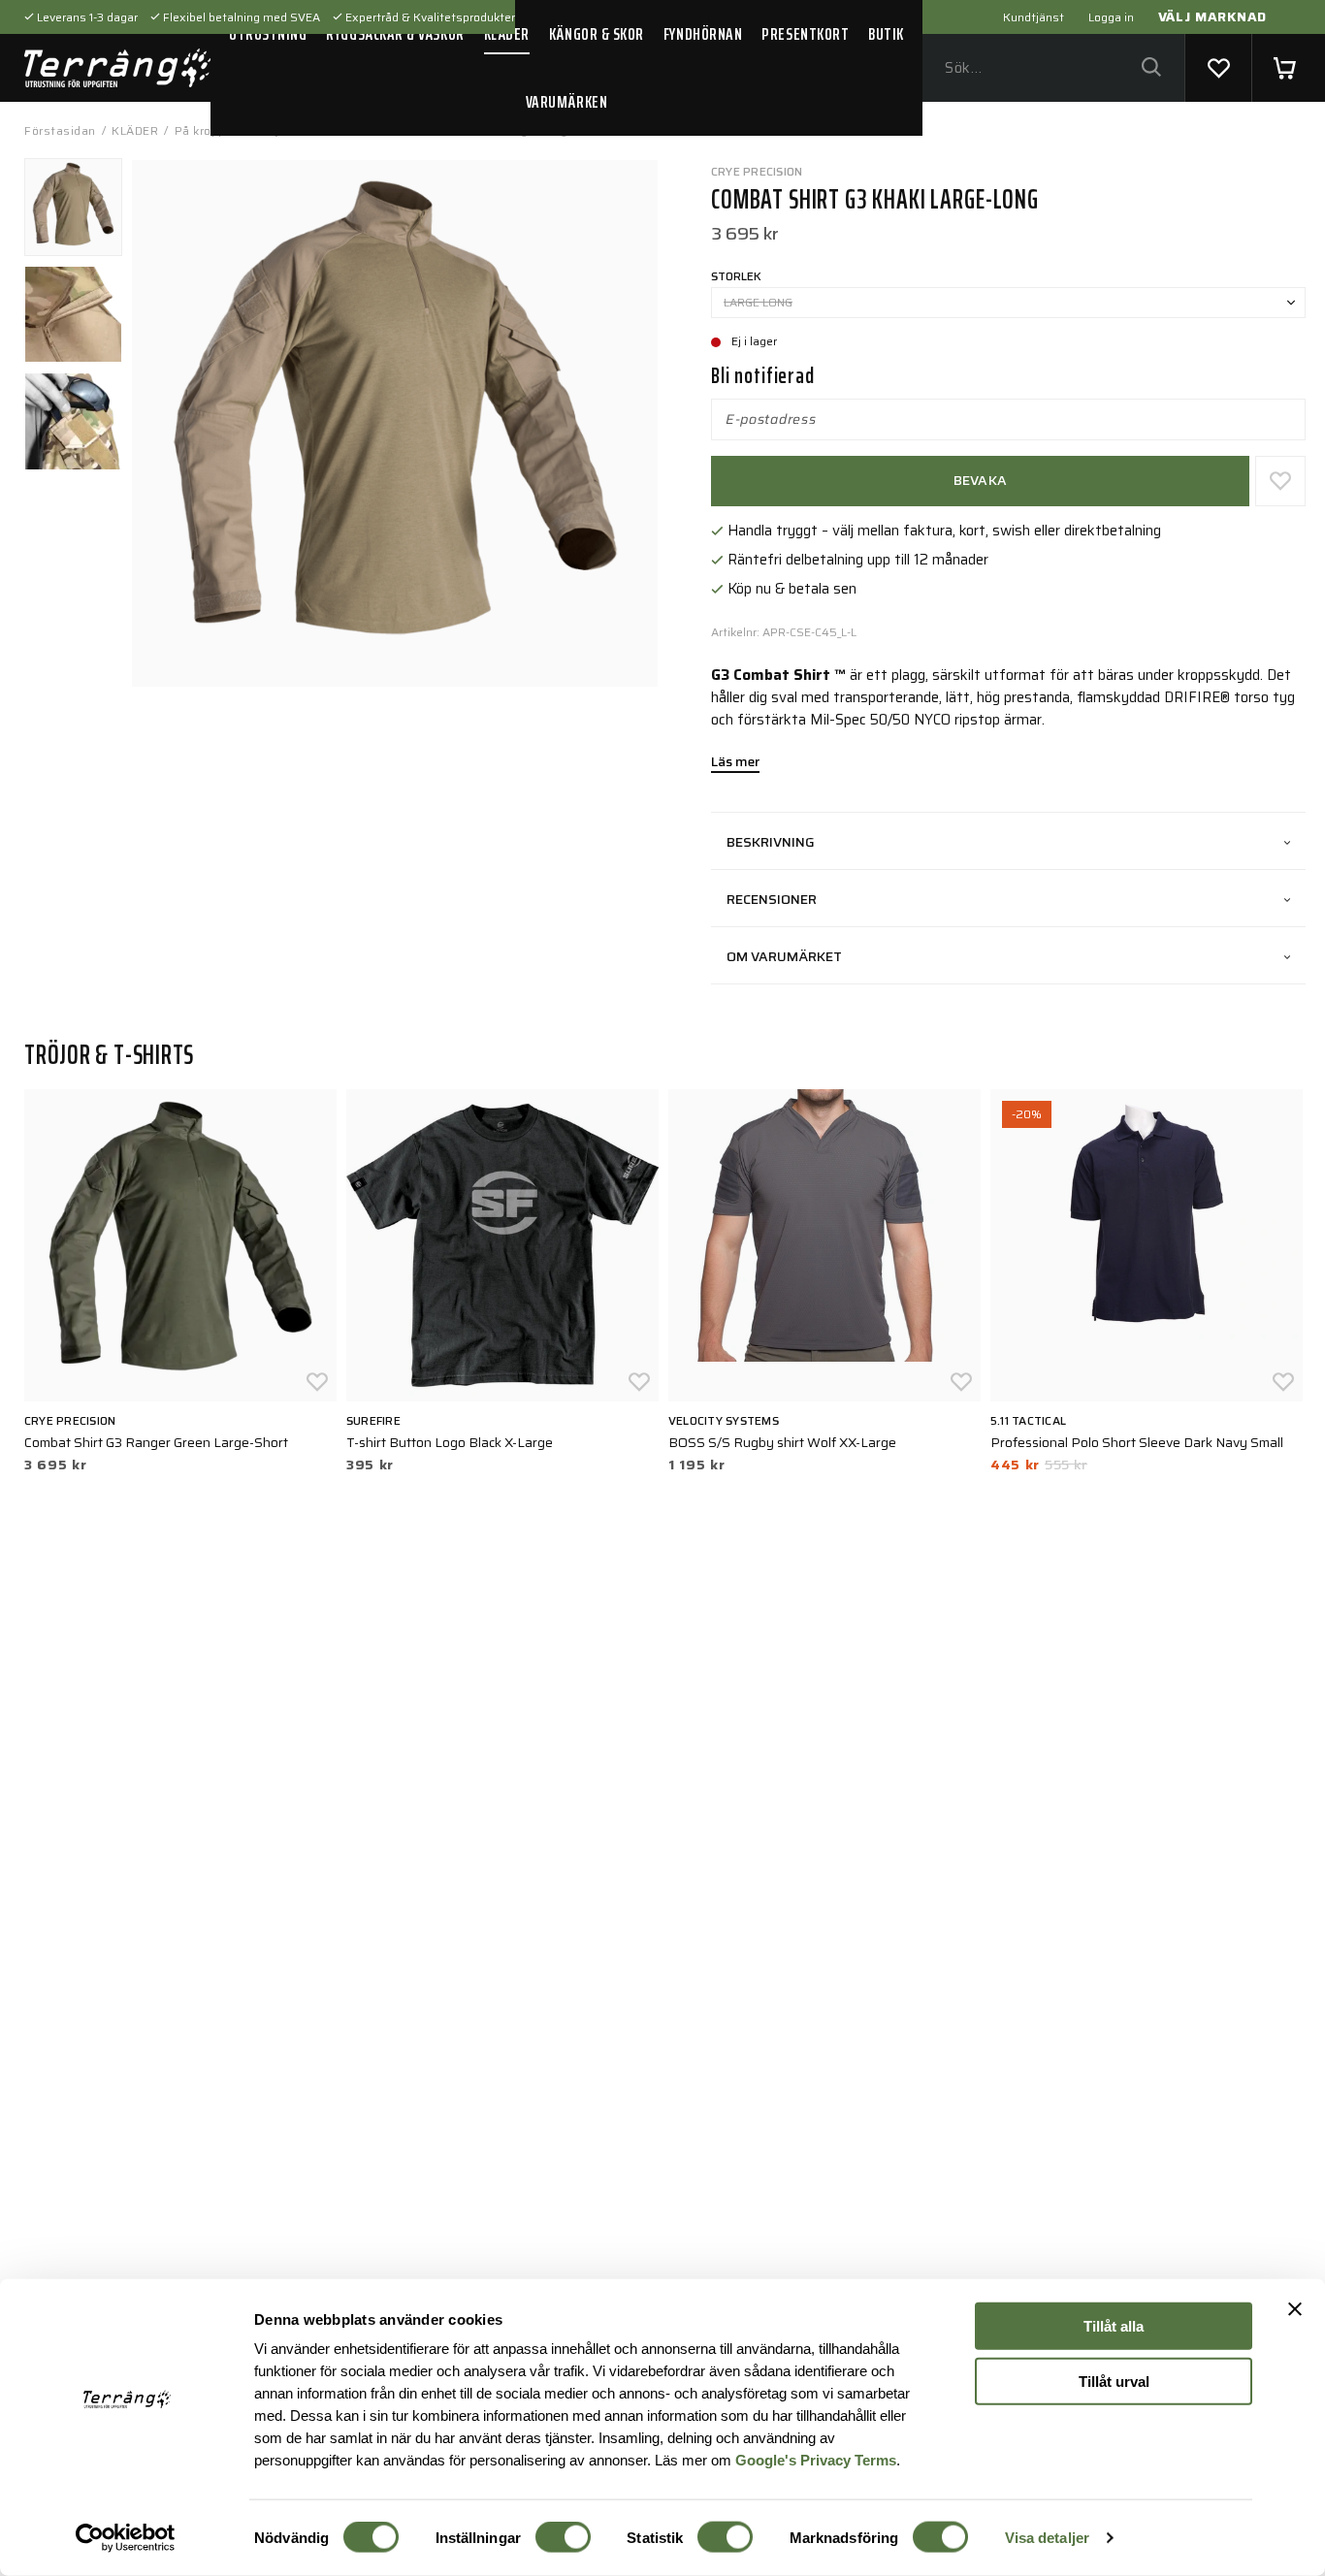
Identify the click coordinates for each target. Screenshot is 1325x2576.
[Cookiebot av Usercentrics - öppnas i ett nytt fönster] (126, 2538)
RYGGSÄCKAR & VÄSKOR (395, 34)
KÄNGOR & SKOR (597, 34)
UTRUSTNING (268, 34)
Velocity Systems (724, 1420)
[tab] (73, 207)
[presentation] (73, 207)
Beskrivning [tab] (771, 842)
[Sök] (1151, 68)
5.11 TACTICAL (1028, 1420)
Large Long (758, 302)
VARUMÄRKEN (566, 102)
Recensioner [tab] (772, 899)
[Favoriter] (1218, 68)
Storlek (736, 276)
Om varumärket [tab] (784, 956)
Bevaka (981, 480)
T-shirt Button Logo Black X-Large (450, 1442)
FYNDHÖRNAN (703, 34)
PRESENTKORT (805, 34)
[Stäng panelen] (1295, 2309)
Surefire (373, 1420)
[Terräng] (117, 68)
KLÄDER (507, 34)
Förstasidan (60, 130)
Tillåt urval (1114, 2381)
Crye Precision (757, 171)
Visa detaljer (1047, 2538)
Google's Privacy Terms (816, 2459)
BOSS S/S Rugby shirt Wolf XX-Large (782, 1442)
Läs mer (735, 763)
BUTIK (886, 34)
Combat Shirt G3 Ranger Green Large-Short (156, 1442)
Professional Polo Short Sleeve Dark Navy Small (1137, 1442)
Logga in (1111, 17)
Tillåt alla (1114, 2326)
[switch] (563, 2537)
